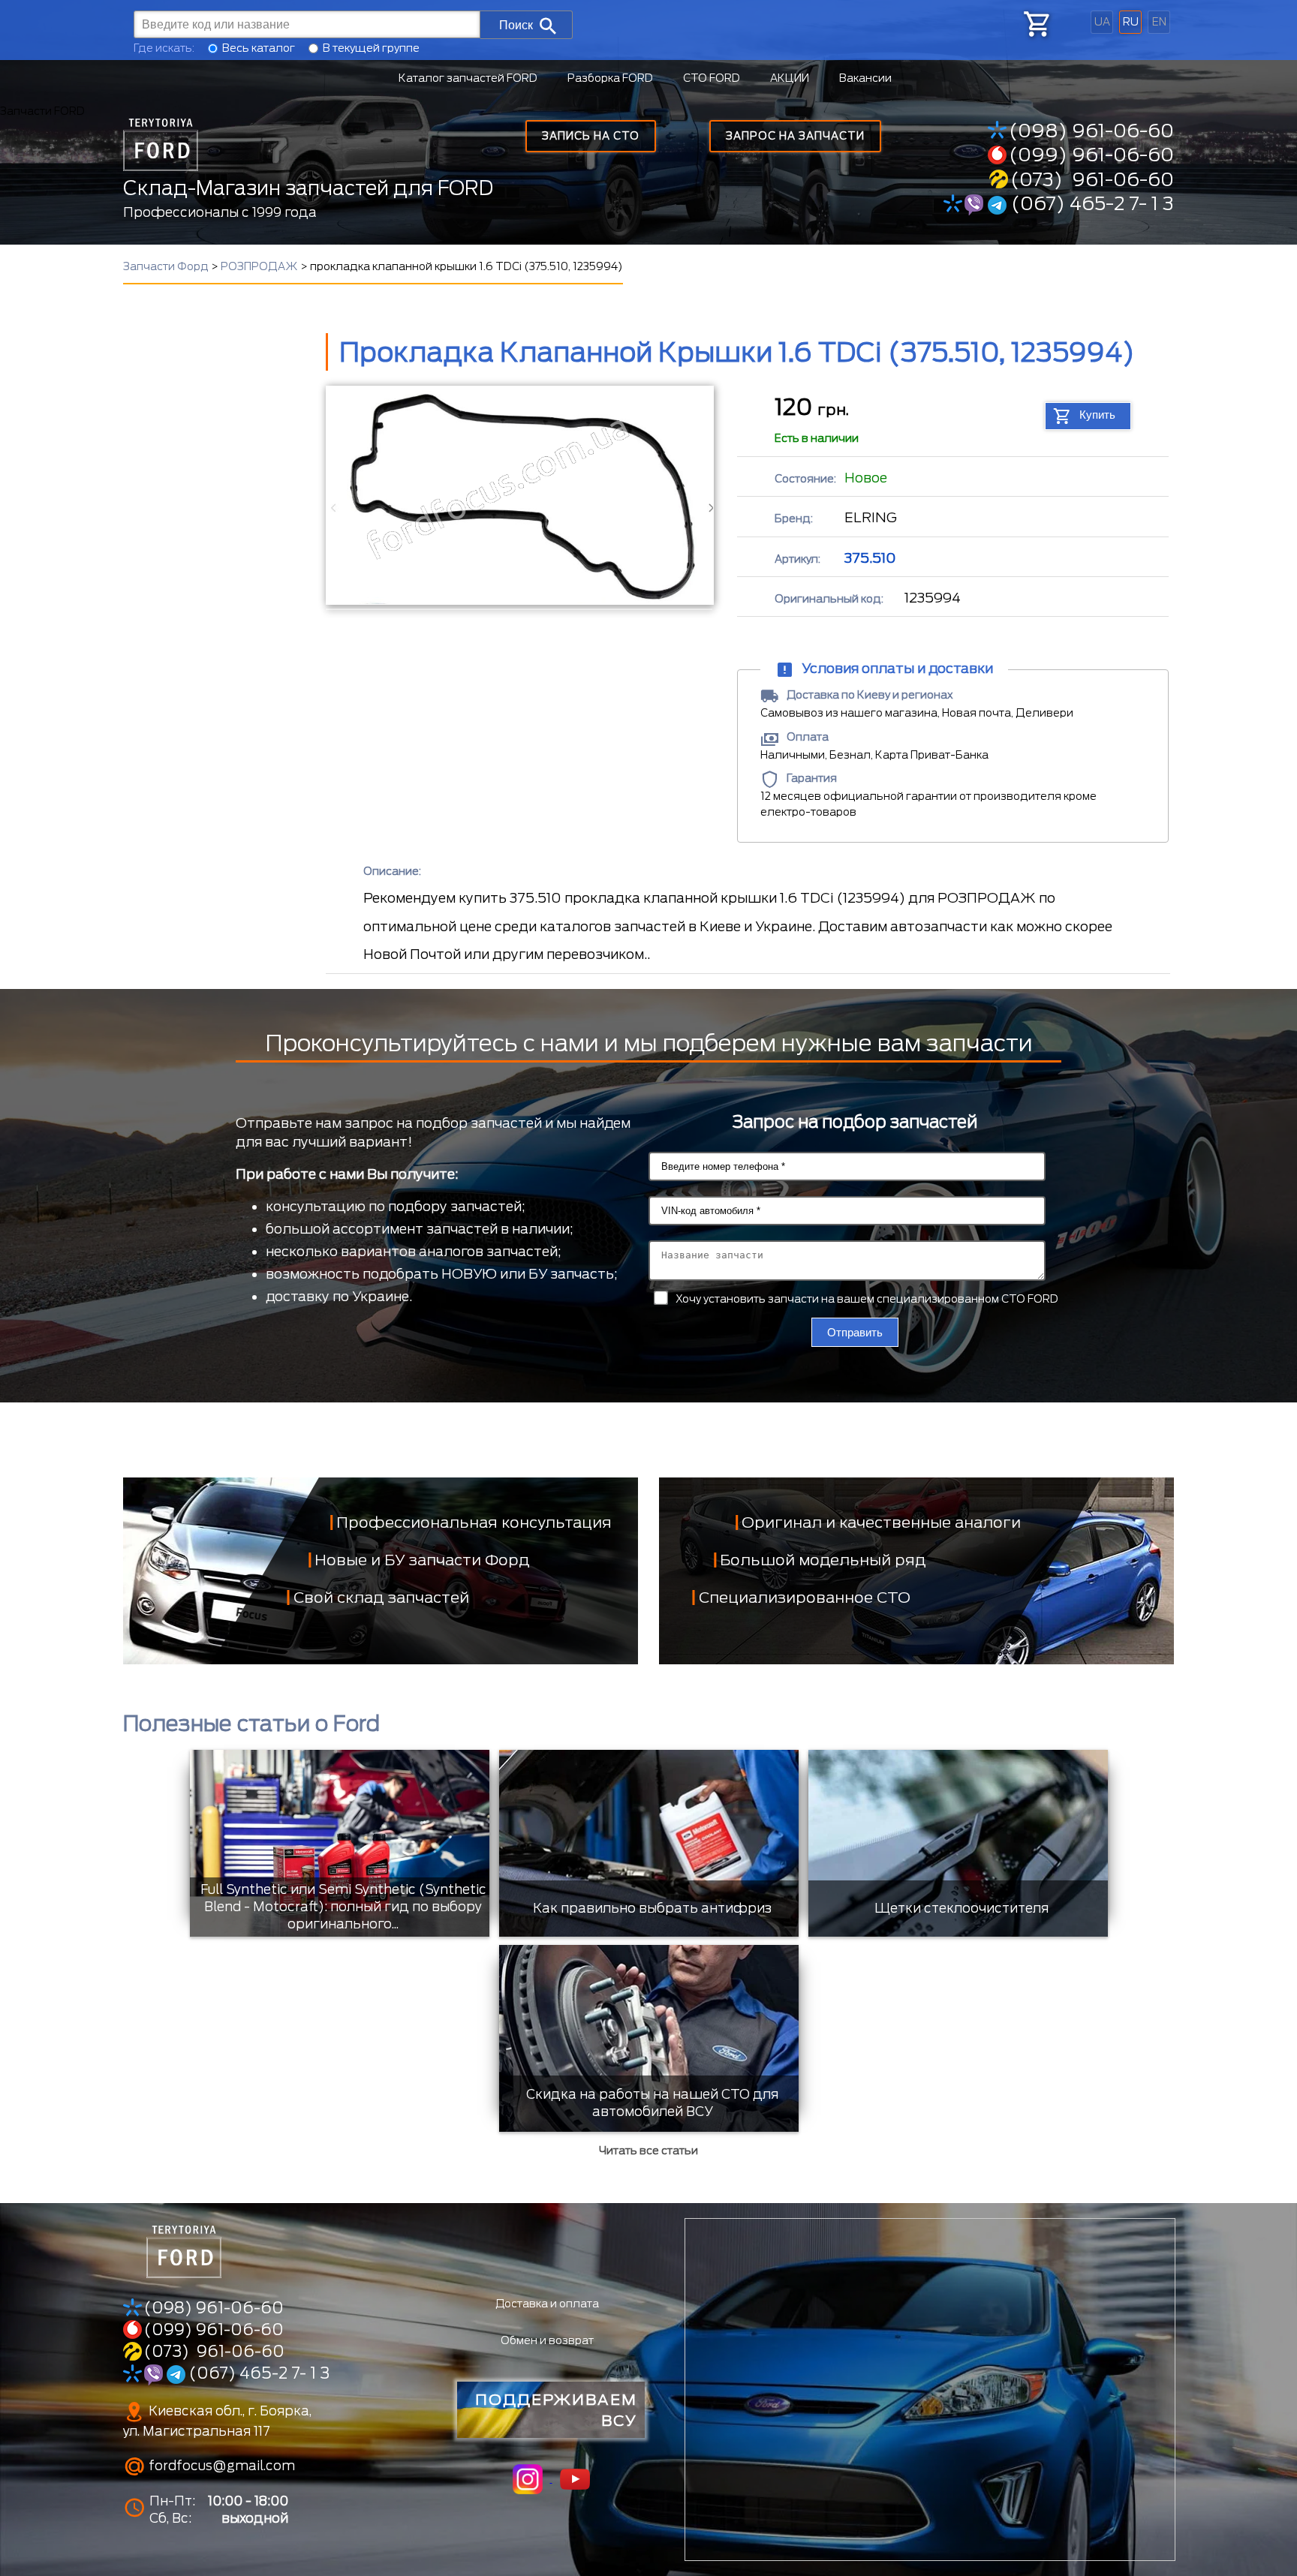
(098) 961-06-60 (1091, 131)
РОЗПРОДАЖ (259, 266)
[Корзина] (1036, 24)
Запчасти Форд (166, 266)
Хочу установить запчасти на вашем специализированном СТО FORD (867, 1299)
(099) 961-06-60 (1091, 155)
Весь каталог (259, 48)
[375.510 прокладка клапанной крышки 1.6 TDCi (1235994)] (519, 495)
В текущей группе (371, 48)
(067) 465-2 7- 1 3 (1090, 203)
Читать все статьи (648, 2151)
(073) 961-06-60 (1092, 179)
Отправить (855, 1332)
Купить (1097, 415)
